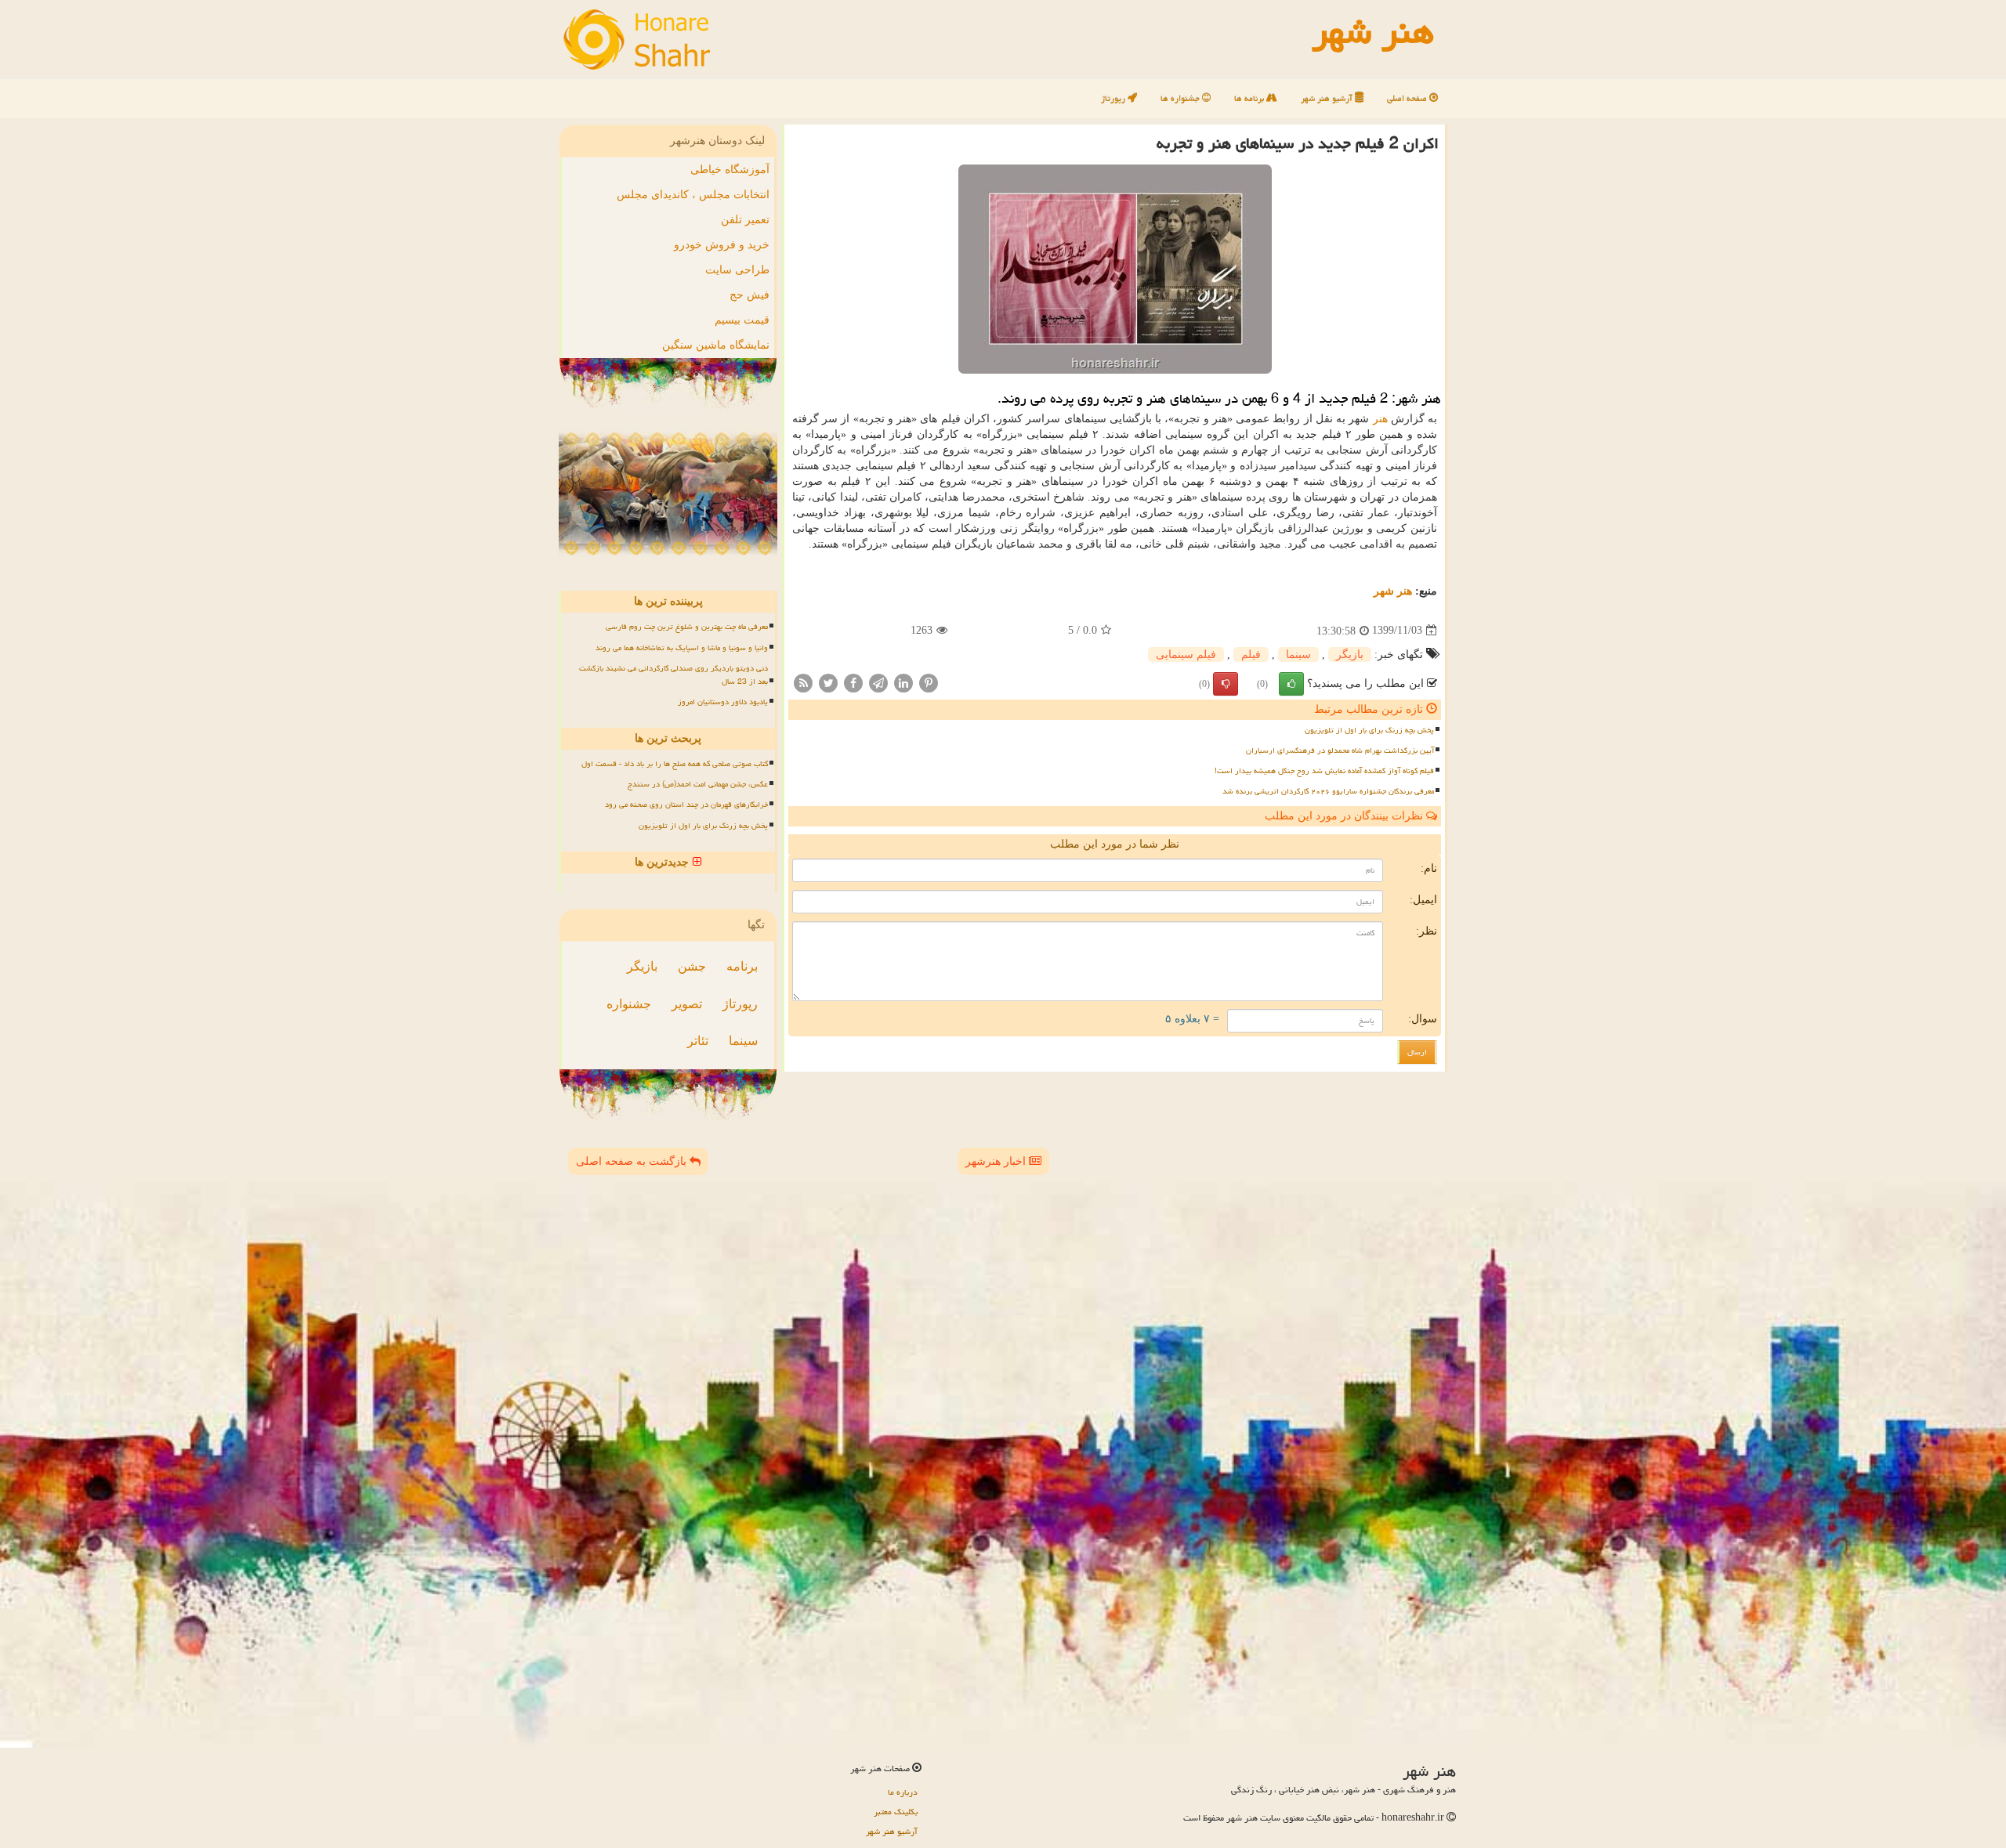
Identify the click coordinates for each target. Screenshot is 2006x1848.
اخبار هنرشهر (997, 1161)
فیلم (1251, 655)
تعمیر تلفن (745, 220)
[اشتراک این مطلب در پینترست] (929, 682)
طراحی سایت (737, 270)
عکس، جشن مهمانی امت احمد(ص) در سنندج (698, 784)
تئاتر (698, 1041)
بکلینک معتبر (896, 1812)
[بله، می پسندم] (1291, 684)
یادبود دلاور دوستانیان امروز (723, 702)
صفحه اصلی (1408, 98)
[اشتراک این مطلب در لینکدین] (903, 682)
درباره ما (903, 1792)
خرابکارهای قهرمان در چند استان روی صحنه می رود (686, 805)
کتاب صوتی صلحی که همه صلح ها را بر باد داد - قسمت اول (675, 764)
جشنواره (629, 1004)
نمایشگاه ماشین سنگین (716, 345)
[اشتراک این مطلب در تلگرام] (878, 682)
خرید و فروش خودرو (722, 245)
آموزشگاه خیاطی (730, 170)
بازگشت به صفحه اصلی (633, 1161)
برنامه (742, 966)
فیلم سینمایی (1186, 655)
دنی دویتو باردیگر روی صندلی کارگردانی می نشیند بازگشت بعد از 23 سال (673, 675)
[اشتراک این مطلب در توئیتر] (828, 682)
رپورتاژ (1114, 98)
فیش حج (750, 295)
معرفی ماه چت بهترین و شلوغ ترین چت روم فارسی (687, 627)
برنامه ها (1250, 98)
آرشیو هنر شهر (1328, 98)
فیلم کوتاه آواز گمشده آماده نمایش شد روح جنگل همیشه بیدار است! (1324, 771)
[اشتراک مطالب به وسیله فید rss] (803, 682)
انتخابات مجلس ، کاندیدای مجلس (693, 195)
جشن (692, 966)
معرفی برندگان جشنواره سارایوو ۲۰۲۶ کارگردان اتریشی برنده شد (1328, 791)
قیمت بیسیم (742, 320)
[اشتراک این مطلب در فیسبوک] (853, 682)
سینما (1298, 655)
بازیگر (1350, 655)
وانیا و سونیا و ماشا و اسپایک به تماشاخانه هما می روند (682, 648)
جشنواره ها (1181, 98)
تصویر (687, 1004)
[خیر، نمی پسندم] (1226, 684)
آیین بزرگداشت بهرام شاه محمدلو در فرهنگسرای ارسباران (1340, 750)
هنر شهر (1393, 591)
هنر (1380, 419)
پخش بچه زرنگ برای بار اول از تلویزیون (1369, 730)
